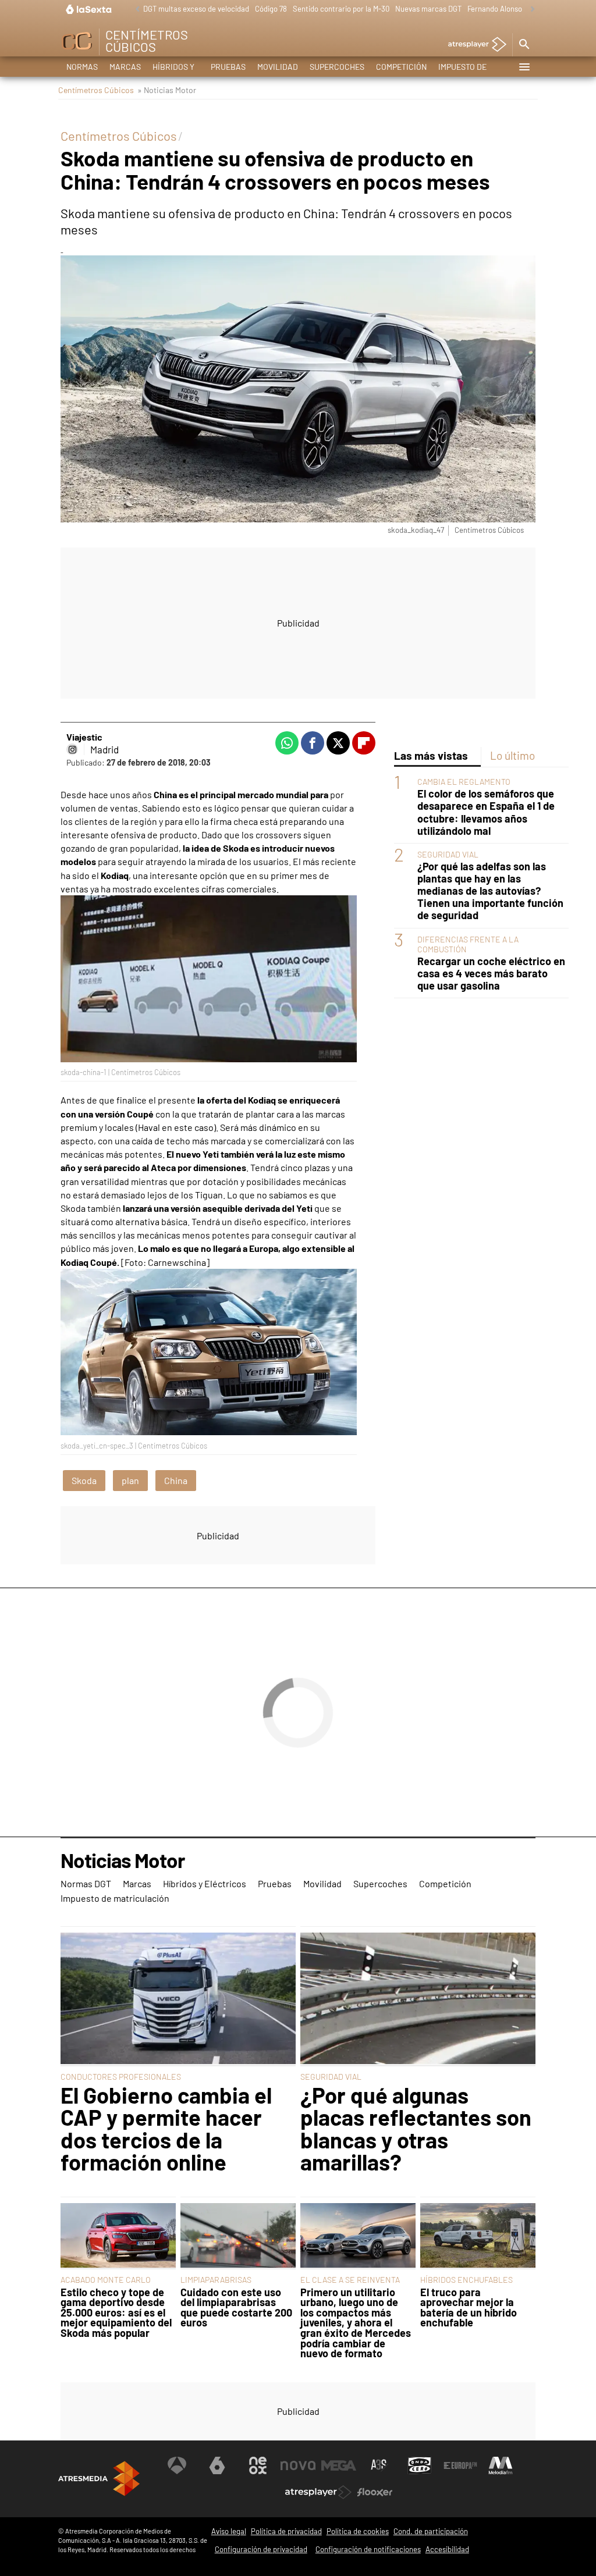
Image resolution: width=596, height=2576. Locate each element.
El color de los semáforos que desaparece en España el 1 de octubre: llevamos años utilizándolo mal (486, 812)
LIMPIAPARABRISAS (216, 2280)
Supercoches (337, 67)
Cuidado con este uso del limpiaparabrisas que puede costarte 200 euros (236, 2308)
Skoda (84, 1480)
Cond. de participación (431, 2531)
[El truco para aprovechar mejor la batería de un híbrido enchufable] (478, 2237)
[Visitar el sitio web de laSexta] (217, 2465)
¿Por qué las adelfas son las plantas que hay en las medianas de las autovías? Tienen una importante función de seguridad (490, 891)
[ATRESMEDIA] (99, 2479)
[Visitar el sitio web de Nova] (298, 2465)
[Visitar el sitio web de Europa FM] (460, 2465)
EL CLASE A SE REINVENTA (350, 2280)
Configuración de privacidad (261, 2549)
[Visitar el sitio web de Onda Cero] (420, 2465)
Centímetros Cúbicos (96, 90)
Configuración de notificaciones (368, 2549)
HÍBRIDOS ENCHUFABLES (466, 2280)
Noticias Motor (123, 1861)
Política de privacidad (286, 2531)
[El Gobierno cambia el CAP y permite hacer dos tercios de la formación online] (178, 1999)
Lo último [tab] (512, 755)
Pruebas (228, 67)
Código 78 (271, 9)
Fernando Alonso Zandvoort (512, 9)
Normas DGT (82, 69)
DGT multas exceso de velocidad (196, 9)
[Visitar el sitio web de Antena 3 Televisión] (177, 2465)
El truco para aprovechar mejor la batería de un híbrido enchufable (469, 2308)
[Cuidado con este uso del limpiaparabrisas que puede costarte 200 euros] (238, 2237)
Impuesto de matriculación (469, 69)
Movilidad (278, 67)
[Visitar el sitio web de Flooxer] (375, 2492)
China (176, 1480)
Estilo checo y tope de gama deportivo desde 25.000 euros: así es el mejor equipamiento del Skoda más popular (116, 2313)
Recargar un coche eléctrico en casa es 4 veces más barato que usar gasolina (491, 974)
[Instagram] (72, 749)
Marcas (125, 67)
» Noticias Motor (167, 90)
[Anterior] (134, 10)
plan (130, 1480)
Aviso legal (229, 2531)
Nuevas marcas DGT (428, 9)
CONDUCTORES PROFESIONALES (121, 2077)
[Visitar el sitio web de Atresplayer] (318, 2492)
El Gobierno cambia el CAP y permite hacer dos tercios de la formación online (166, 2129)
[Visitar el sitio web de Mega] (339, 2465)
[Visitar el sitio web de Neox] (258, 2465)
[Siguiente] (530, 10)
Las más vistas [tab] (431, 755)
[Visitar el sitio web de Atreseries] (379, 2465)
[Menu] (524, 67)
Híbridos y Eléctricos (176, 69)
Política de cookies (358, 2531)
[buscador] (524, 45)
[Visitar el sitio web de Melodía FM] (501, 2465)
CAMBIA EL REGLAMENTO (464, 782)
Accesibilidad (447, 2549)
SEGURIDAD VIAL (448, 854)
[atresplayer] (473, 45)
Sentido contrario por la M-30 (341, 9)
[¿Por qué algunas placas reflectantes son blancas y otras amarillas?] (418, 1999)
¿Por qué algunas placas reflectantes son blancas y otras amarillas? (416, 2129)
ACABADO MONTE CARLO (106, 2280)
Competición (401, 67)
